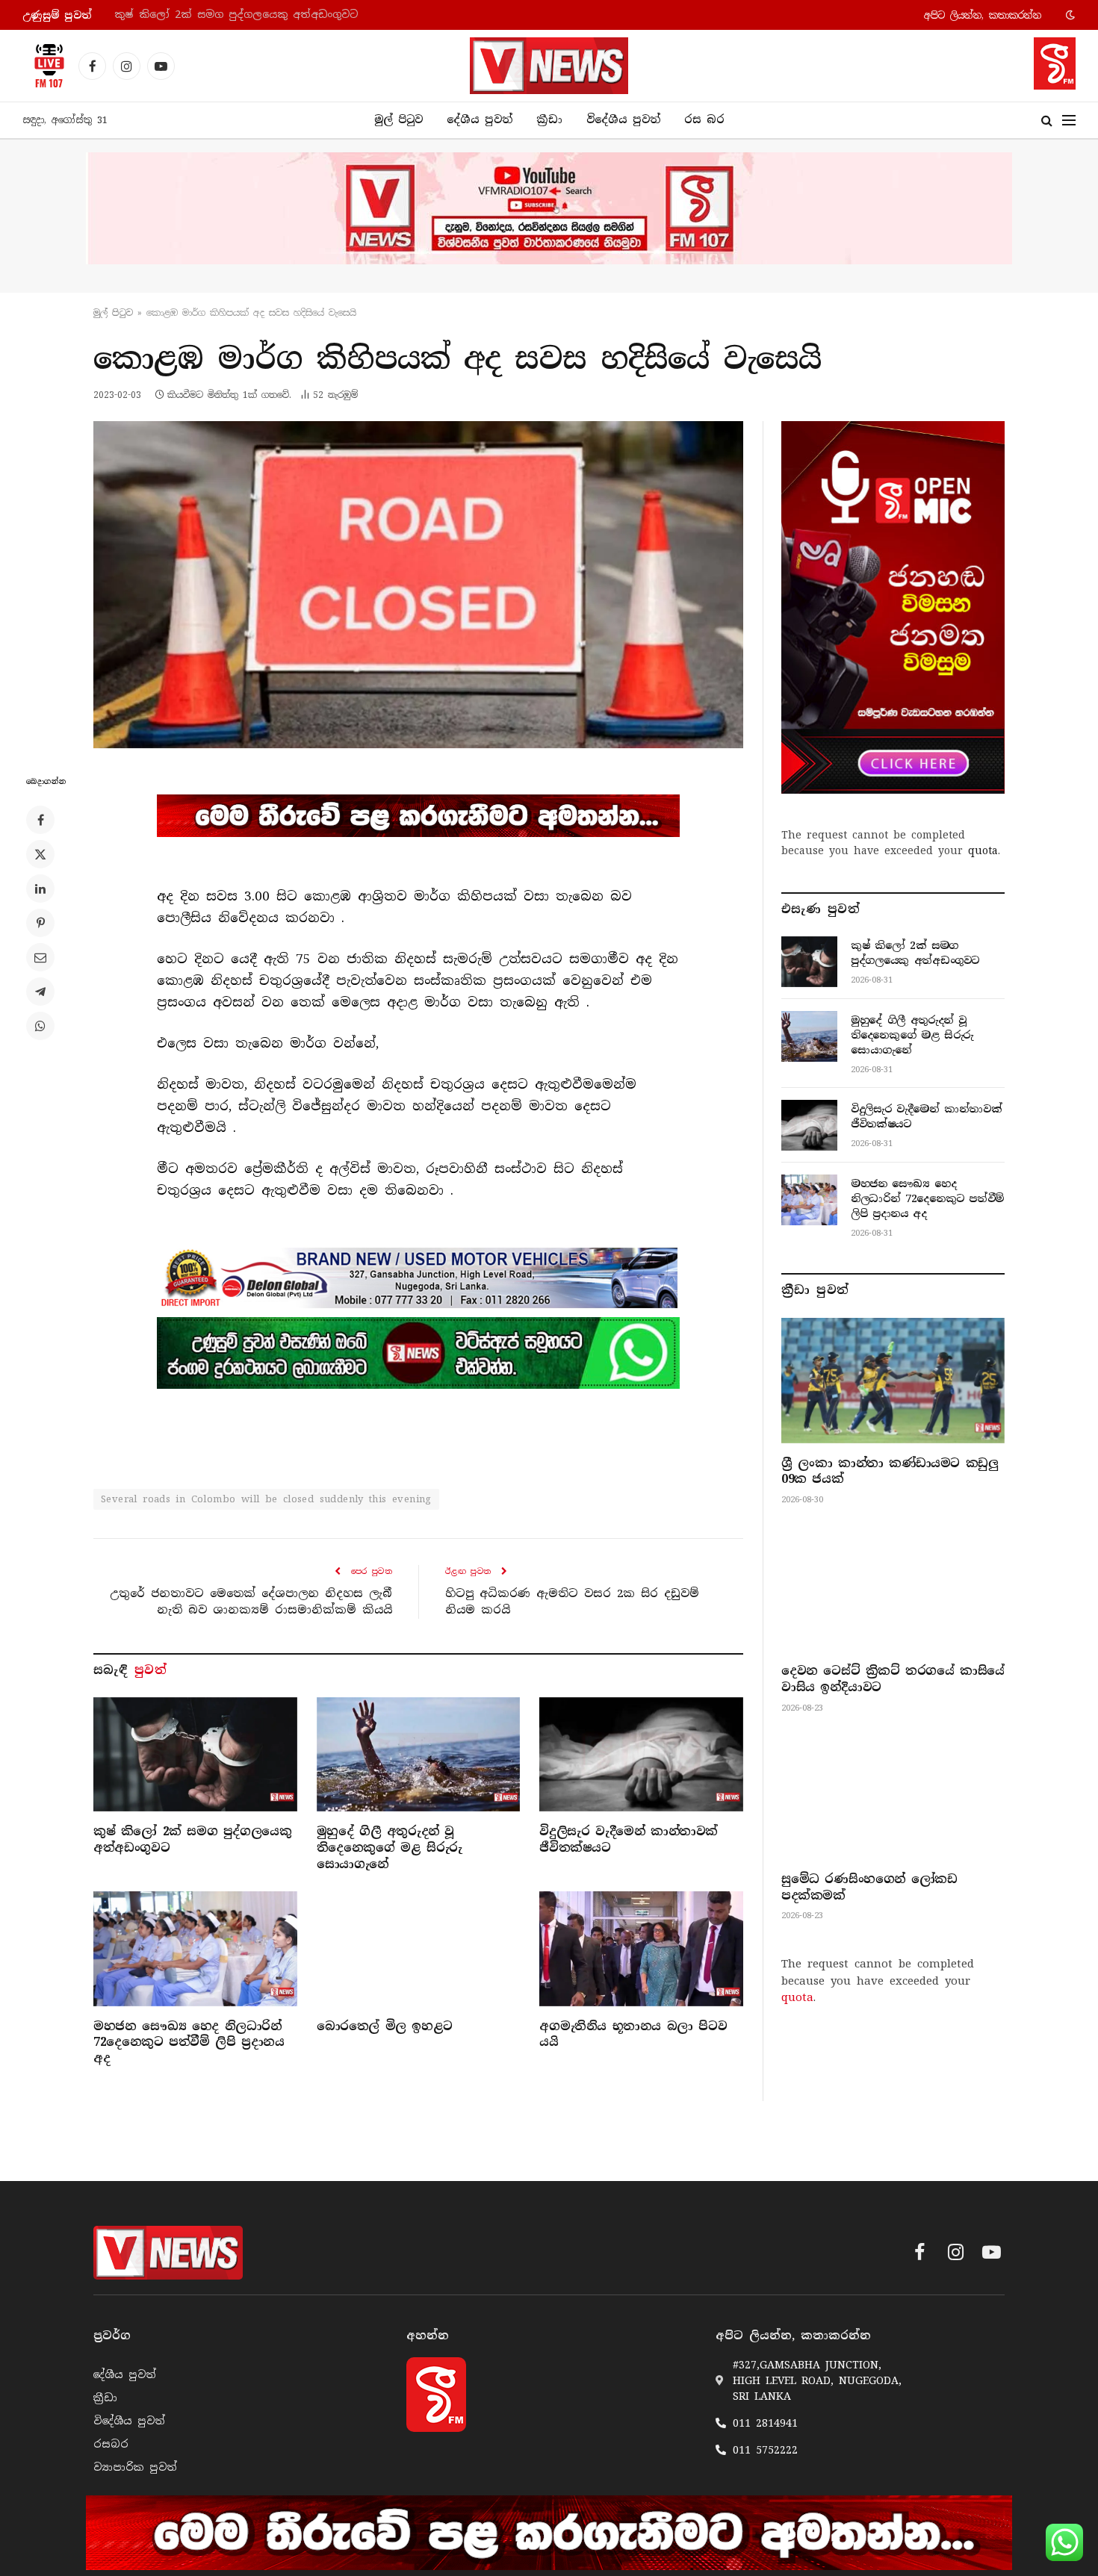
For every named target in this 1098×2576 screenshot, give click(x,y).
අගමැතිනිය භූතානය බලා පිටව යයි (633, 2034)
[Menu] (1069, 121)
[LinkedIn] (40, 889)
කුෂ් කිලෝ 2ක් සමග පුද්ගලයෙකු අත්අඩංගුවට (192, 1839)
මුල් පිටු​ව (113, 313)
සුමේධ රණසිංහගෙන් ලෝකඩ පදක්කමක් (869, 1887)
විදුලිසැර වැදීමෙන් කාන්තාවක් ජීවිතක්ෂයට (629, 1839)
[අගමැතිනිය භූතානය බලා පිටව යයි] (641, 1948)
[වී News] (549, 66)
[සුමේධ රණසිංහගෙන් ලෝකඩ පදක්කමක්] (893, 1796)
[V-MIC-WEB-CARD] (893, 607)
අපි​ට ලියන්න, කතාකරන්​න (983, 15)
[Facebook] (40, 820)
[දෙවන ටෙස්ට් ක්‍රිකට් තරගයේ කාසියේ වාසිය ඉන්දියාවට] (893, 1588)
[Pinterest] (40, 923)
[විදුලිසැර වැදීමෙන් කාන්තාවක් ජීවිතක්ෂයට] (641, 1754)
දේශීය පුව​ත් (480, 119)
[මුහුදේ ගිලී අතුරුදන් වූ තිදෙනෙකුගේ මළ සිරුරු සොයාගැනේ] (419, 1754)
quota (983, 850)
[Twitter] (40, 854)
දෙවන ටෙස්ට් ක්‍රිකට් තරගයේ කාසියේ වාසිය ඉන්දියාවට (893, 1679)
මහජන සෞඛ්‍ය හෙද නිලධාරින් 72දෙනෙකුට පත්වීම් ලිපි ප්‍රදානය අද (189, 2043)
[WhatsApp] (40, 1026)
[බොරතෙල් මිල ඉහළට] (419, 1948)
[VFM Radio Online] (45, 66)
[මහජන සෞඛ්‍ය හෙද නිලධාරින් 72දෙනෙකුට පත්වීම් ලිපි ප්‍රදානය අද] (195, 1948)
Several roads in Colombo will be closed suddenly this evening (266, 1499)
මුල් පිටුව (398, 119)
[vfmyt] (549, 208)
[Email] (40, 957)
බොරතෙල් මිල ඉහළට (385, 2026)
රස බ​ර (704, 119)
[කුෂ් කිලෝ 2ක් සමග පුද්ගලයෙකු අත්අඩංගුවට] (195, 1754)
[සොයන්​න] (1047, 121)
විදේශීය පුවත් (623, 119)
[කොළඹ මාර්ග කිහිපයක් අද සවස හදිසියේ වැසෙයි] (418, 585)
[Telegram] (40, 992)
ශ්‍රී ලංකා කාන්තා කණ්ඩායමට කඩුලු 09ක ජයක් (890, 1471)
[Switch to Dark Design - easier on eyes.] (1069, 15)
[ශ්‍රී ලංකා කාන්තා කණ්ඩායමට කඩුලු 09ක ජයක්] (893, 1381)
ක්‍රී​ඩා (549, 119)
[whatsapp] (418, 1353)
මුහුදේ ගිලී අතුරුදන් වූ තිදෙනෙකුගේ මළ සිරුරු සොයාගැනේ (270, 15)
